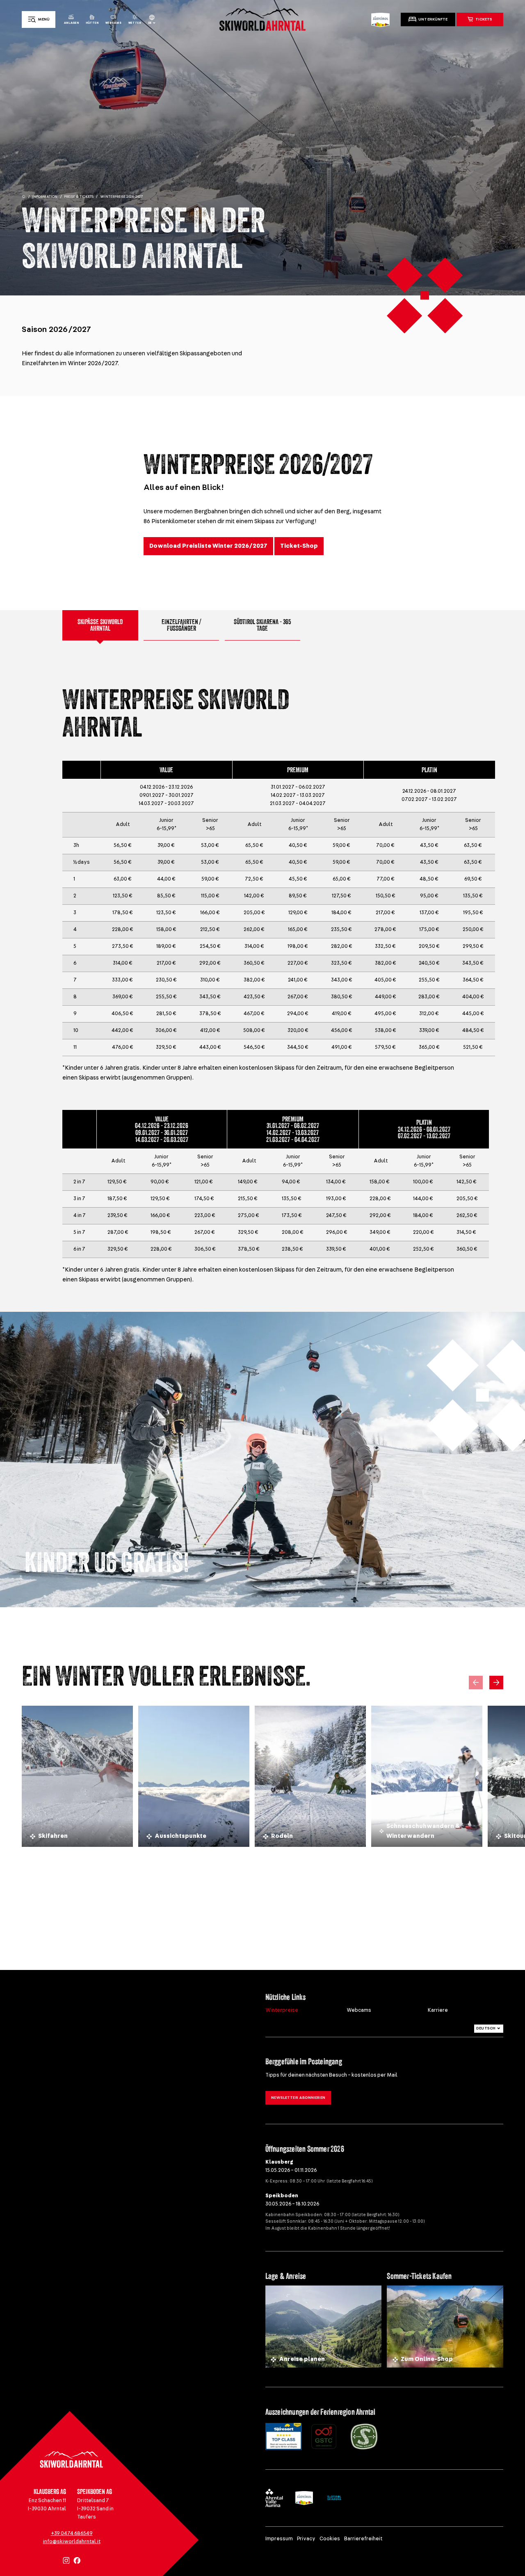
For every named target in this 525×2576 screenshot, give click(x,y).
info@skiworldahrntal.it (72, 2542)
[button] (496, 1683)
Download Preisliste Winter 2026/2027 (208, 546)
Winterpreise (282, 2010)
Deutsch (486, 2028)
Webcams (359, 2010)
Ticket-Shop (299, 546)
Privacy (306, 2539)
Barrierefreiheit (363, 2539)
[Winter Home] (24, 197)
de (150, 23)
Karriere (438, 2010)
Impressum (279, 2539)
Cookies (330, 2539)
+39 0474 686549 (72, 2534)
